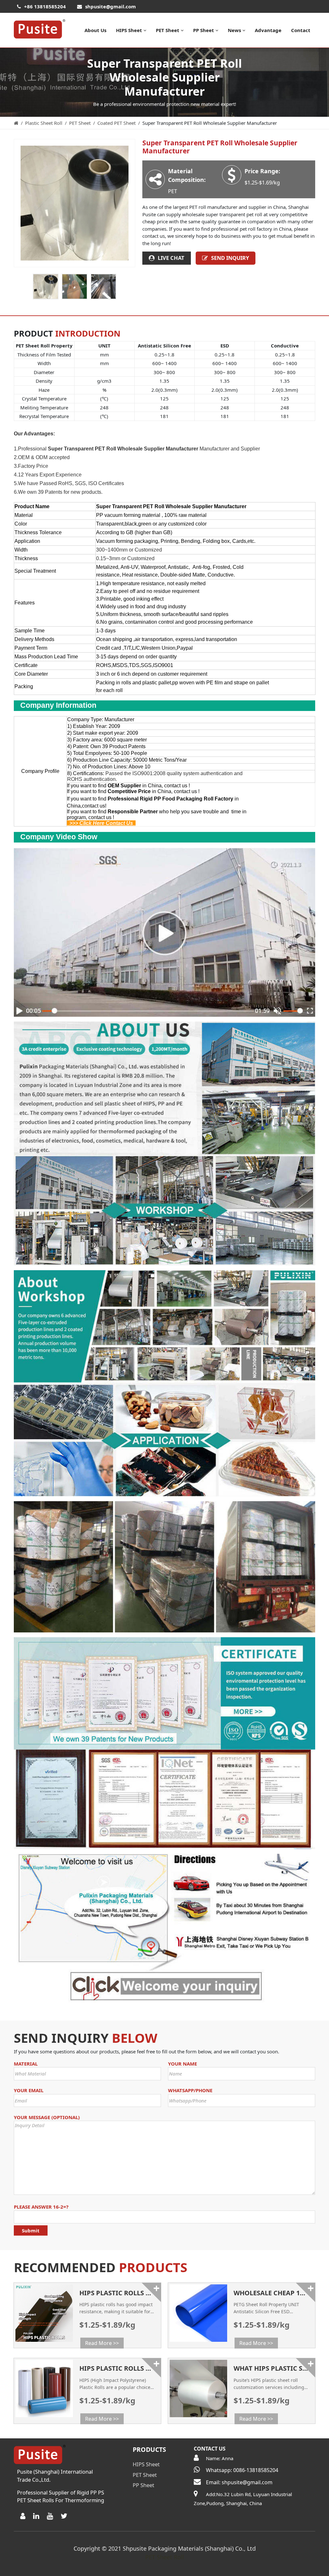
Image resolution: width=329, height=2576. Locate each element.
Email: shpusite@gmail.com (239, 2482)
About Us (95, 30)
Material (26, 2064)
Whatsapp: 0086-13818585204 (242, 2470)
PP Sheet (204, 30)
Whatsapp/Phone (190, 2090)
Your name (182, 2064)
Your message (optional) (47, 2117)
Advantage (268, 30)
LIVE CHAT (171, 258)
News (234, 30)
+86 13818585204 (45, 6)
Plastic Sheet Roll (44, 123)
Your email (29, 2090)
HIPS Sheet (129, 30)
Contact (301, 30)
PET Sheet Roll (165, 2557)
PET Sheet (168, 30)
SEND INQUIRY (230, 258)
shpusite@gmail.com (111, 6)
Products (149, 2449)
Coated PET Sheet (116, 123)
